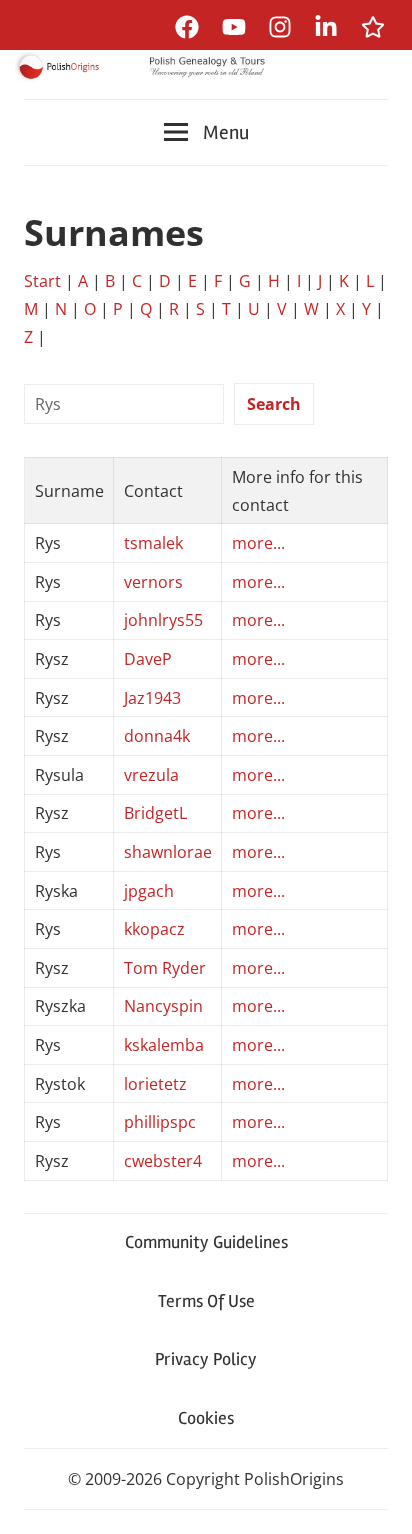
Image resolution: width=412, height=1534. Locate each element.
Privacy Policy (206, 1359)
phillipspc (160, 1122)
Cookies (206, 1418)
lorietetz (155, 1084)
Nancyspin (163, 1006)
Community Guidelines (206, 1242)
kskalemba (164, 1045)
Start (42, 281)
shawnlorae (168, 852)
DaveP (148, 659)
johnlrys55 (163, 620)
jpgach (149, 891)
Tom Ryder (165, 968)
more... (258, 543)
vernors (153, 582)
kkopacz (154, 929)
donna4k (157, 736)
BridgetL (155, 813)
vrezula (151, 775)
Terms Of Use (206, 1301)
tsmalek (153, 543)
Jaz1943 (152, 698)
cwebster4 (163, 1161)
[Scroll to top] (377, 1499)
